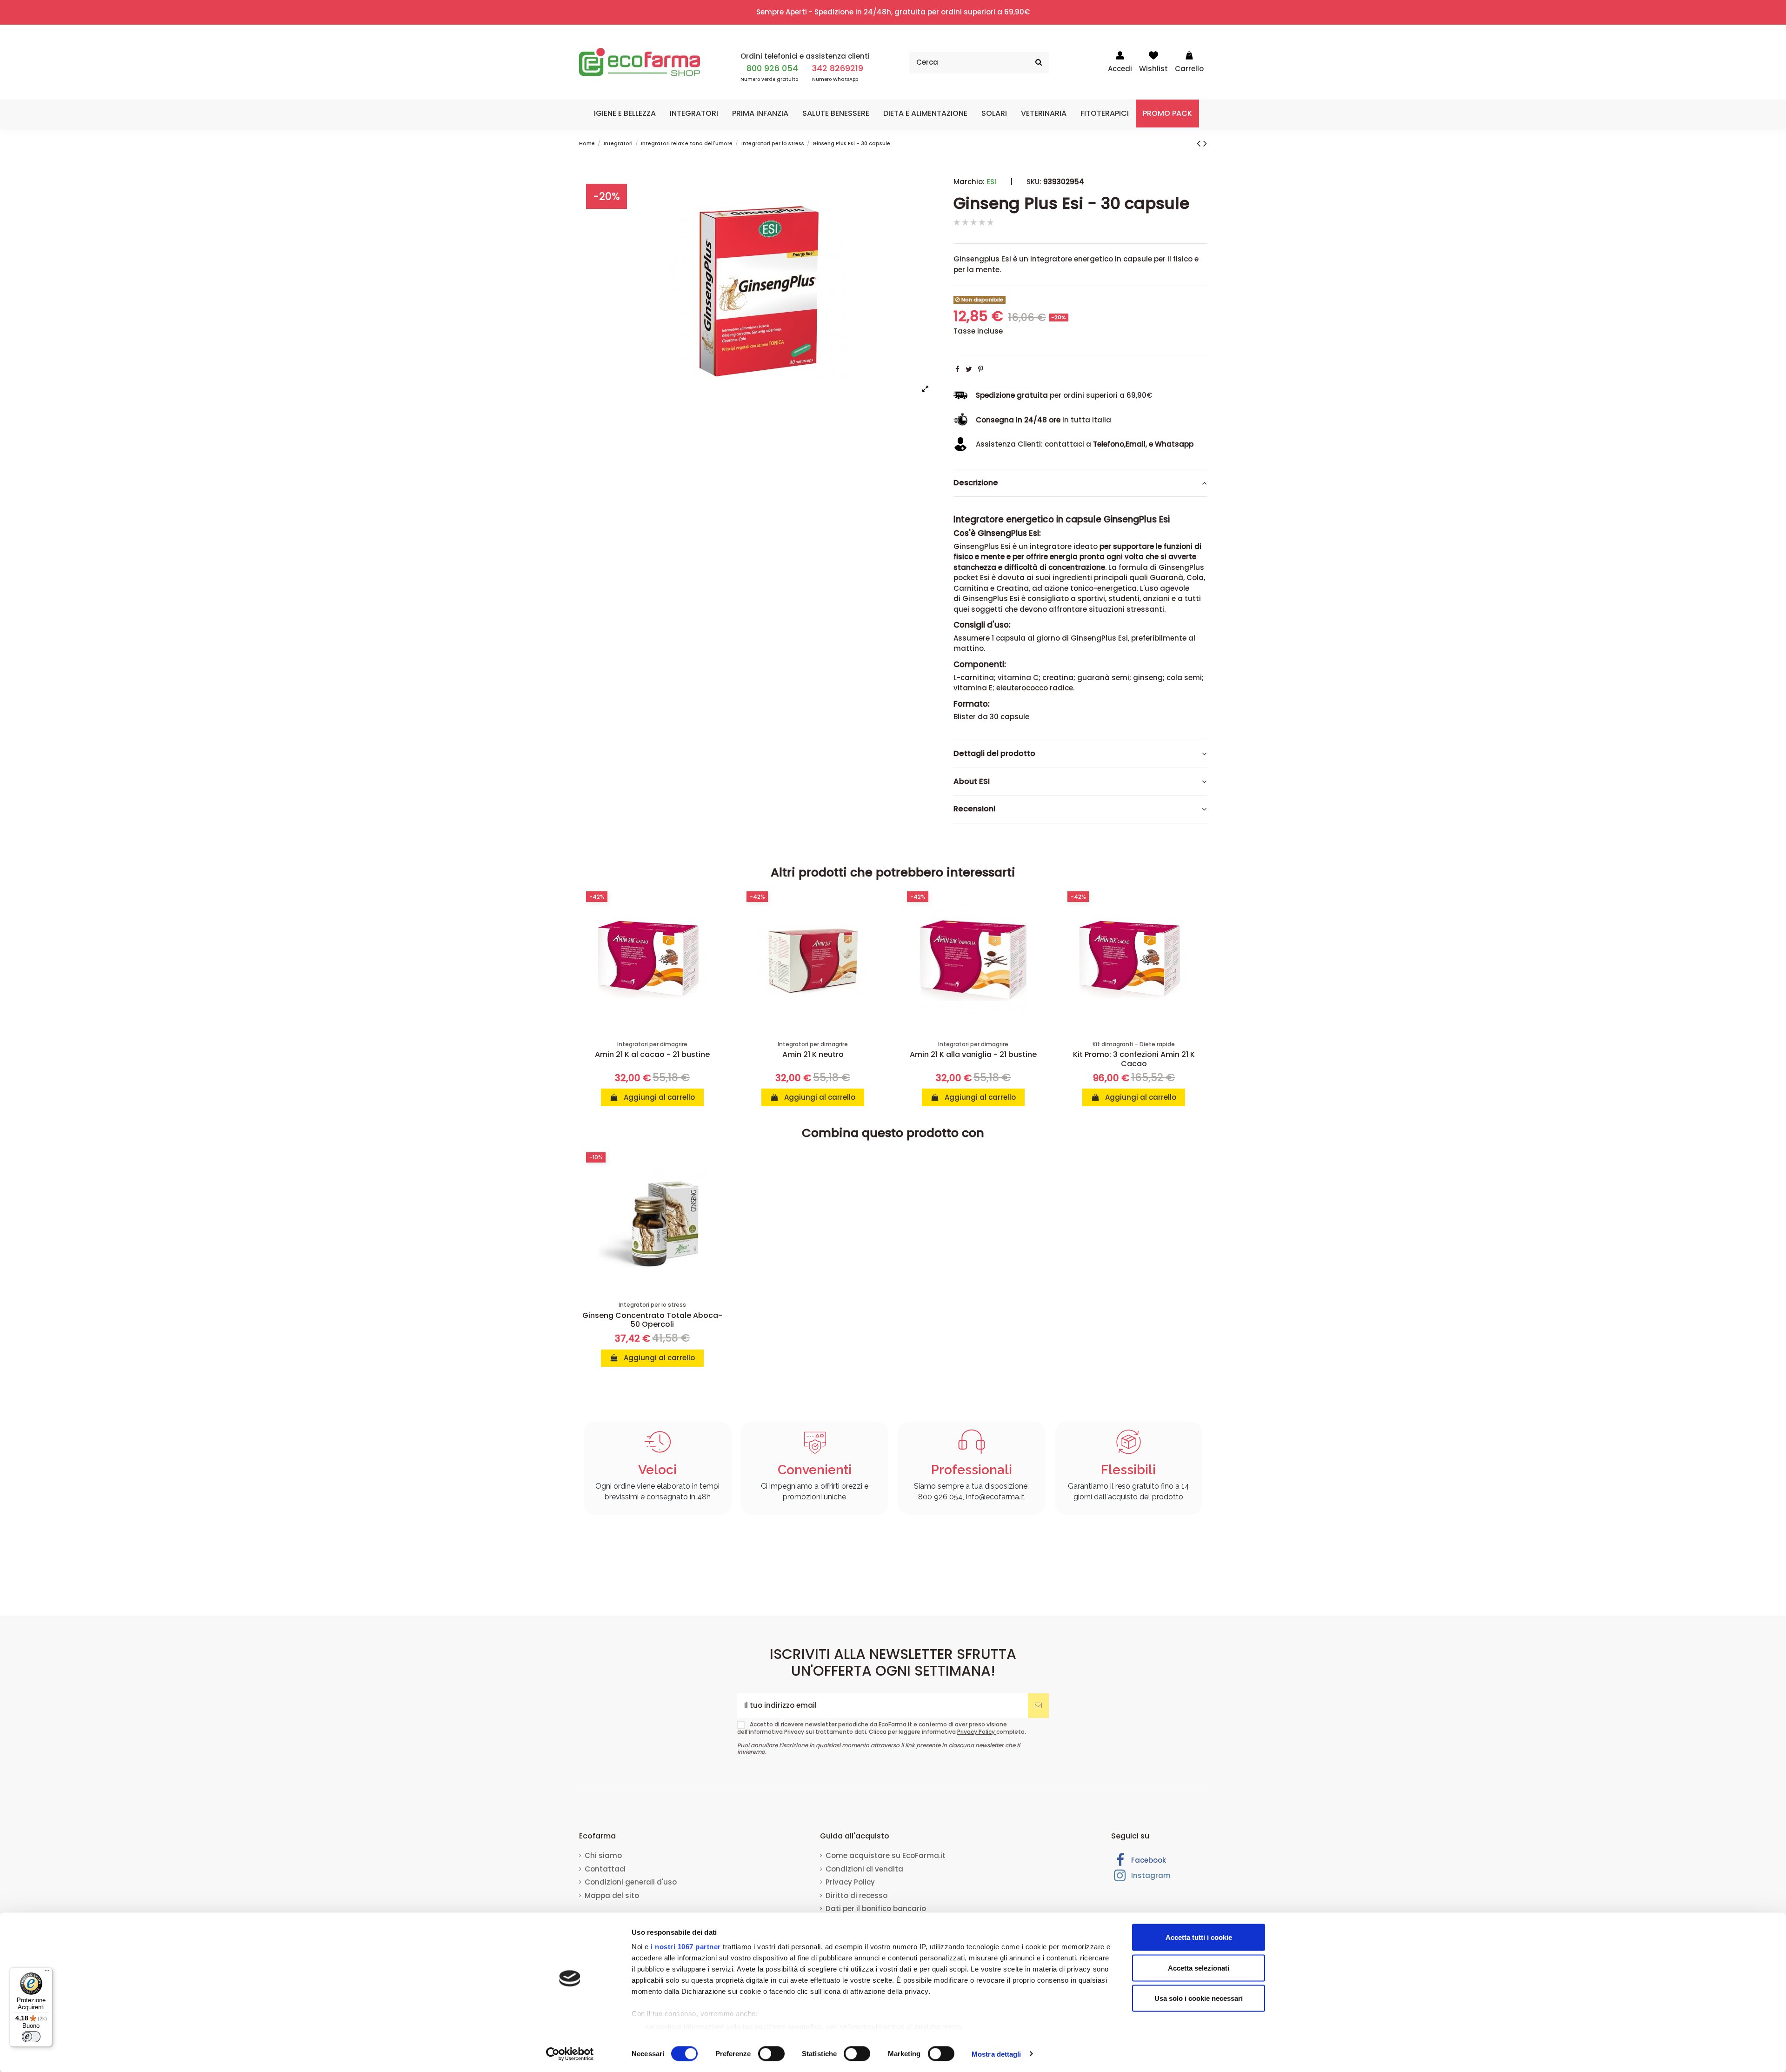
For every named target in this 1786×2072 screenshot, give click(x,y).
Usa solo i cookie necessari (1199, 1998)
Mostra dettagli (996, 2054)
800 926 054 (772, 68)
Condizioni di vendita (864, 1869)
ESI (991, 182)
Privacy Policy (977, 1732)
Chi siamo (603, 1855)
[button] (625, 114)
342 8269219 (838, 68)
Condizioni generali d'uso (631, 1882)
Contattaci (605, 1869)
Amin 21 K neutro (813, 1054)
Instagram (1150, 1875)
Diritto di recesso (856, 1895)
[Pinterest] (981, 369)
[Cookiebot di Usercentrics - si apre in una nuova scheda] (570, 2054)
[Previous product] (1200, 143)
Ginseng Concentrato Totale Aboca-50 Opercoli (652, 1320)
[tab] (1080, 483)
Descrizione (976, 483)
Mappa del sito (612, 1895)
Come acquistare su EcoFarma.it (886, 1855)
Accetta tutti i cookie (1199, 1937)
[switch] (771, 2053)
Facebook (1148, 1860)
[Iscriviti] (1038, 1706)
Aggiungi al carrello (658, 1097)
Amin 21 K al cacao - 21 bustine (652, 1054)
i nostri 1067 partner (686, 1947)
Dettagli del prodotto (994, 754)
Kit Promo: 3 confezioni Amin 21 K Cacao (1134, 1059)
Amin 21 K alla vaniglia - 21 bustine (973, 1054)
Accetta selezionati (1199, 1968)
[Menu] (47, 1973)
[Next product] (1205, 143)
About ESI (972, 782)
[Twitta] (969, 369)
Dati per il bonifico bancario (876, 1908)
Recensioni (974, 809)
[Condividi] (957, 369)
